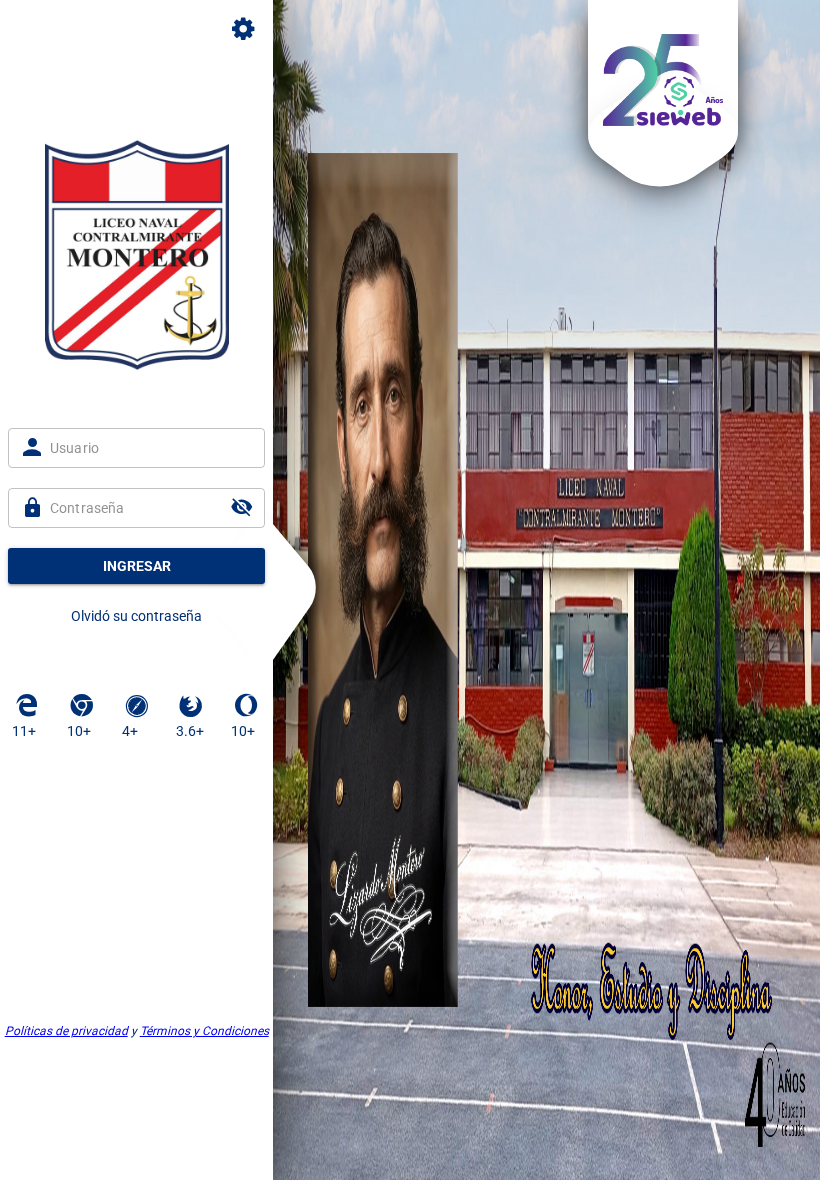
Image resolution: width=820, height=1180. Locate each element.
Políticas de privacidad (66, 1031)
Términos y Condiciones (204, 1031)
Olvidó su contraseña (136, 616)
